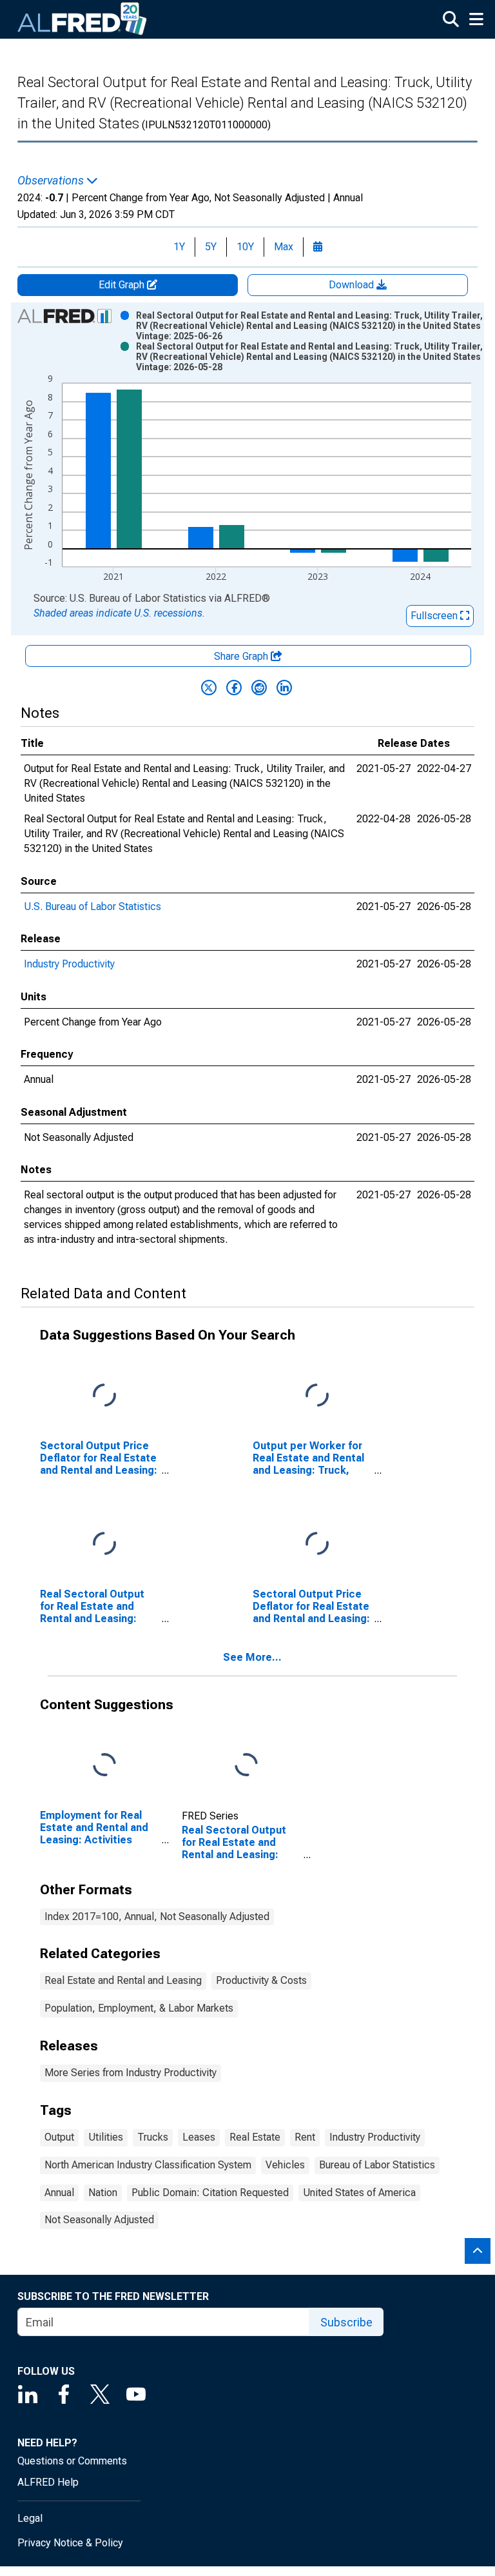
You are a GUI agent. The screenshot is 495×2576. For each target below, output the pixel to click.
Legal (30, 2518)
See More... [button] (252, 1657)
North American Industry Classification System (148, 2165)
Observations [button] (52, 181)
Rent (305, 2137)
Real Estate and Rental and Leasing (123, 1980)
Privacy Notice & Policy (70, 2543)
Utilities (106, 2137)
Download (353, 285)
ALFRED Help (48, 2482)
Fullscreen (435, 616)
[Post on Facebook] (234, 688)
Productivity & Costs (261, 1980)
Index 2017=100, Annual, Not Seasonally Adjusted (157, 1917)
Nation (103, 2193)
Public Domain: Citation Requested (210, 2193)
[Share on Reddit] (259, 688)
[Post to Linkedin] (284, 688)
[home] (82, 19)
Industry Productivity (69, 964)
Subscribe (346, 2322)
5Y (211, 247)
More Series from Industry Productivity (131, 2073)
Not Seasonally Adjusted (99, 2220)
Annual (59, 2193)
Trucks (153, 2137)
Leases (199, 2137)
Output (59, 2137)
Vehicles (285, 2165)
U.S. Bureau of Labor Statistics (92, 907)
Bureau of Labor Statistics (377, 2165)
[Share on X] (209, 688)
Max (284, 247)
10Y (245, 247)
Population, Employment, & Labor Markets (139, 2008)
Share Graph (242, 656)
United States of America (359, 2193)
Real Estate (255, 2137)
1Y (179, 247)
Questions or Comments (72, 2461)
